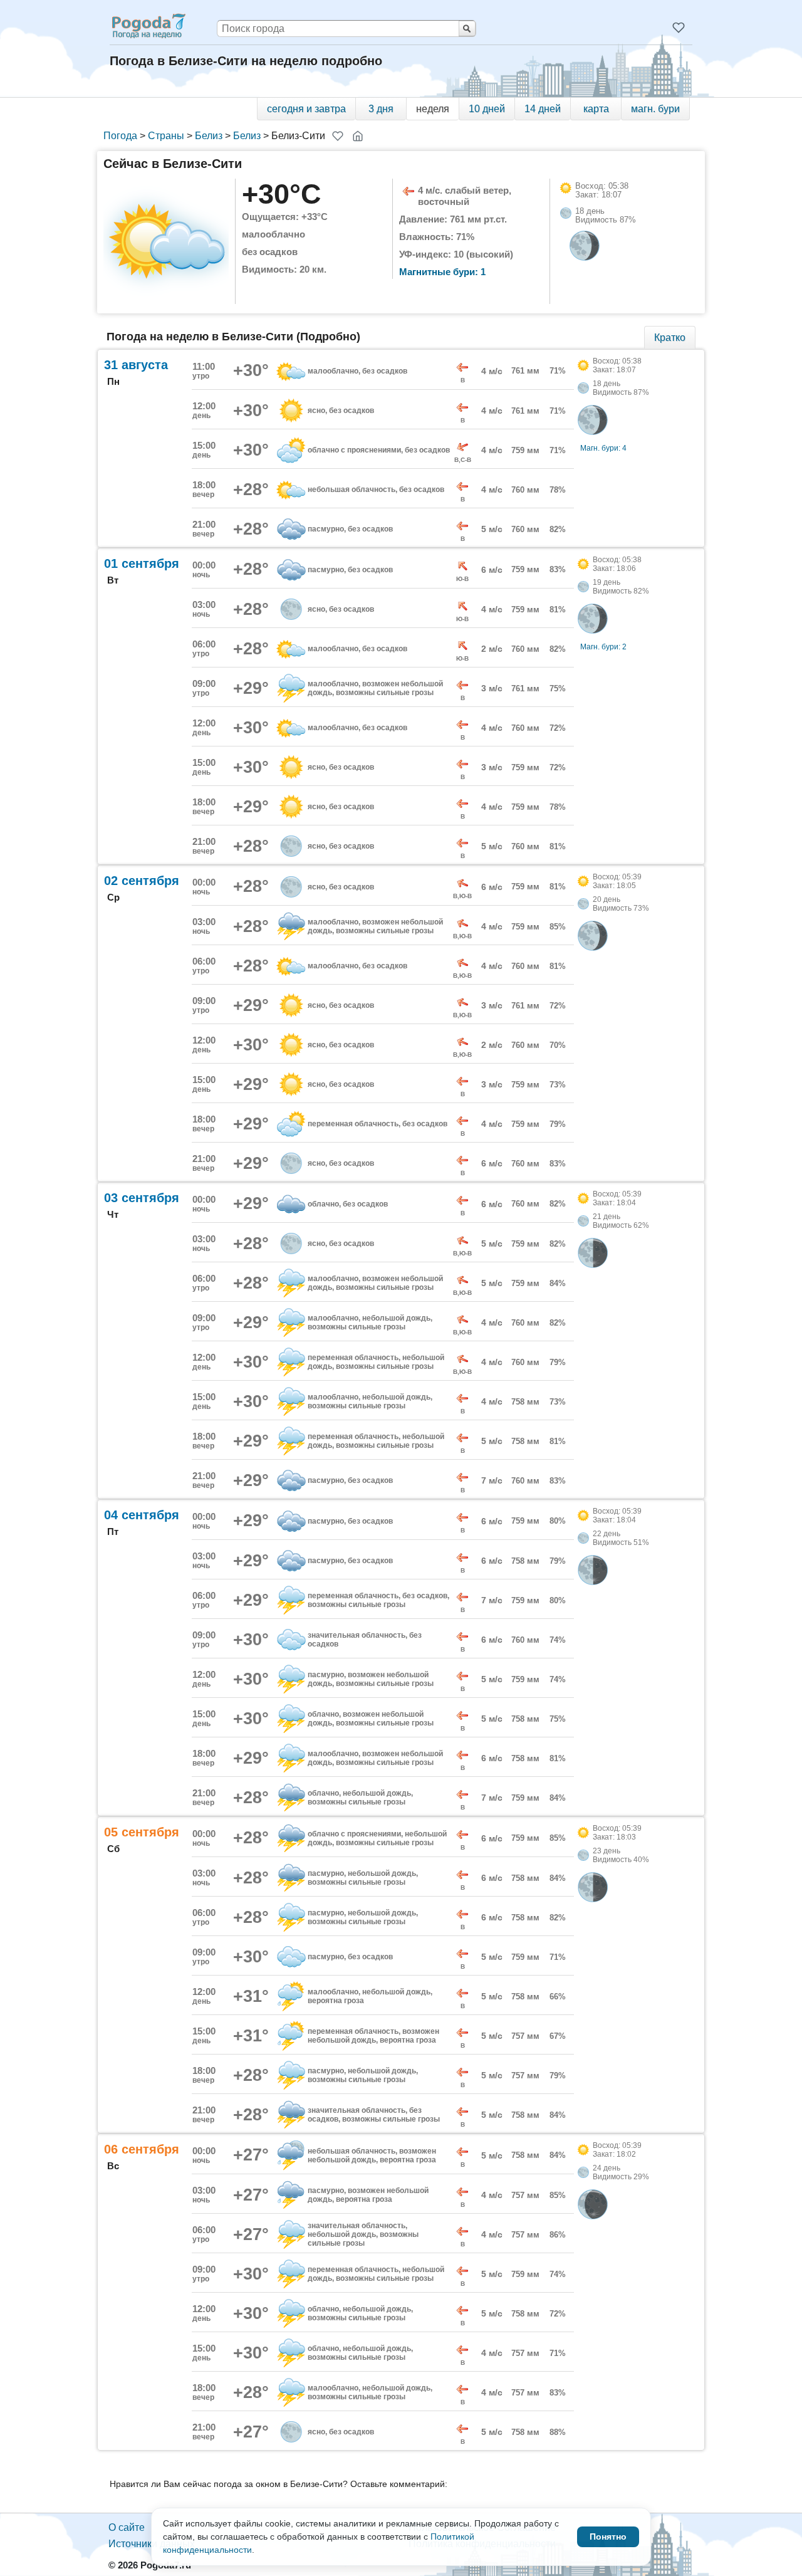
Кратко (670, 338)
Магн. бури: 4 (603, 448)
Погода (120, 136)
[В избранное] (338, 136)
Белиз (209, 136)
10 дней (487, 109)
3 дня (381, 109)
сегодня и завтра (306, 109)
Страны (166, 136)
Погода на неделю (148, 26)
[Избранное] (679, 28)
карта (596, 109)
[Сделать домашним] (358, 136)
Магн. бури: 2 (603, 647)
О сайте (127, 2527)
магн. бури (655, 109)
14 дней (543, 109)
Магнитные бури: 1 (442, 272)
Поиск (467, 29)
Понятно (608, 2537)
